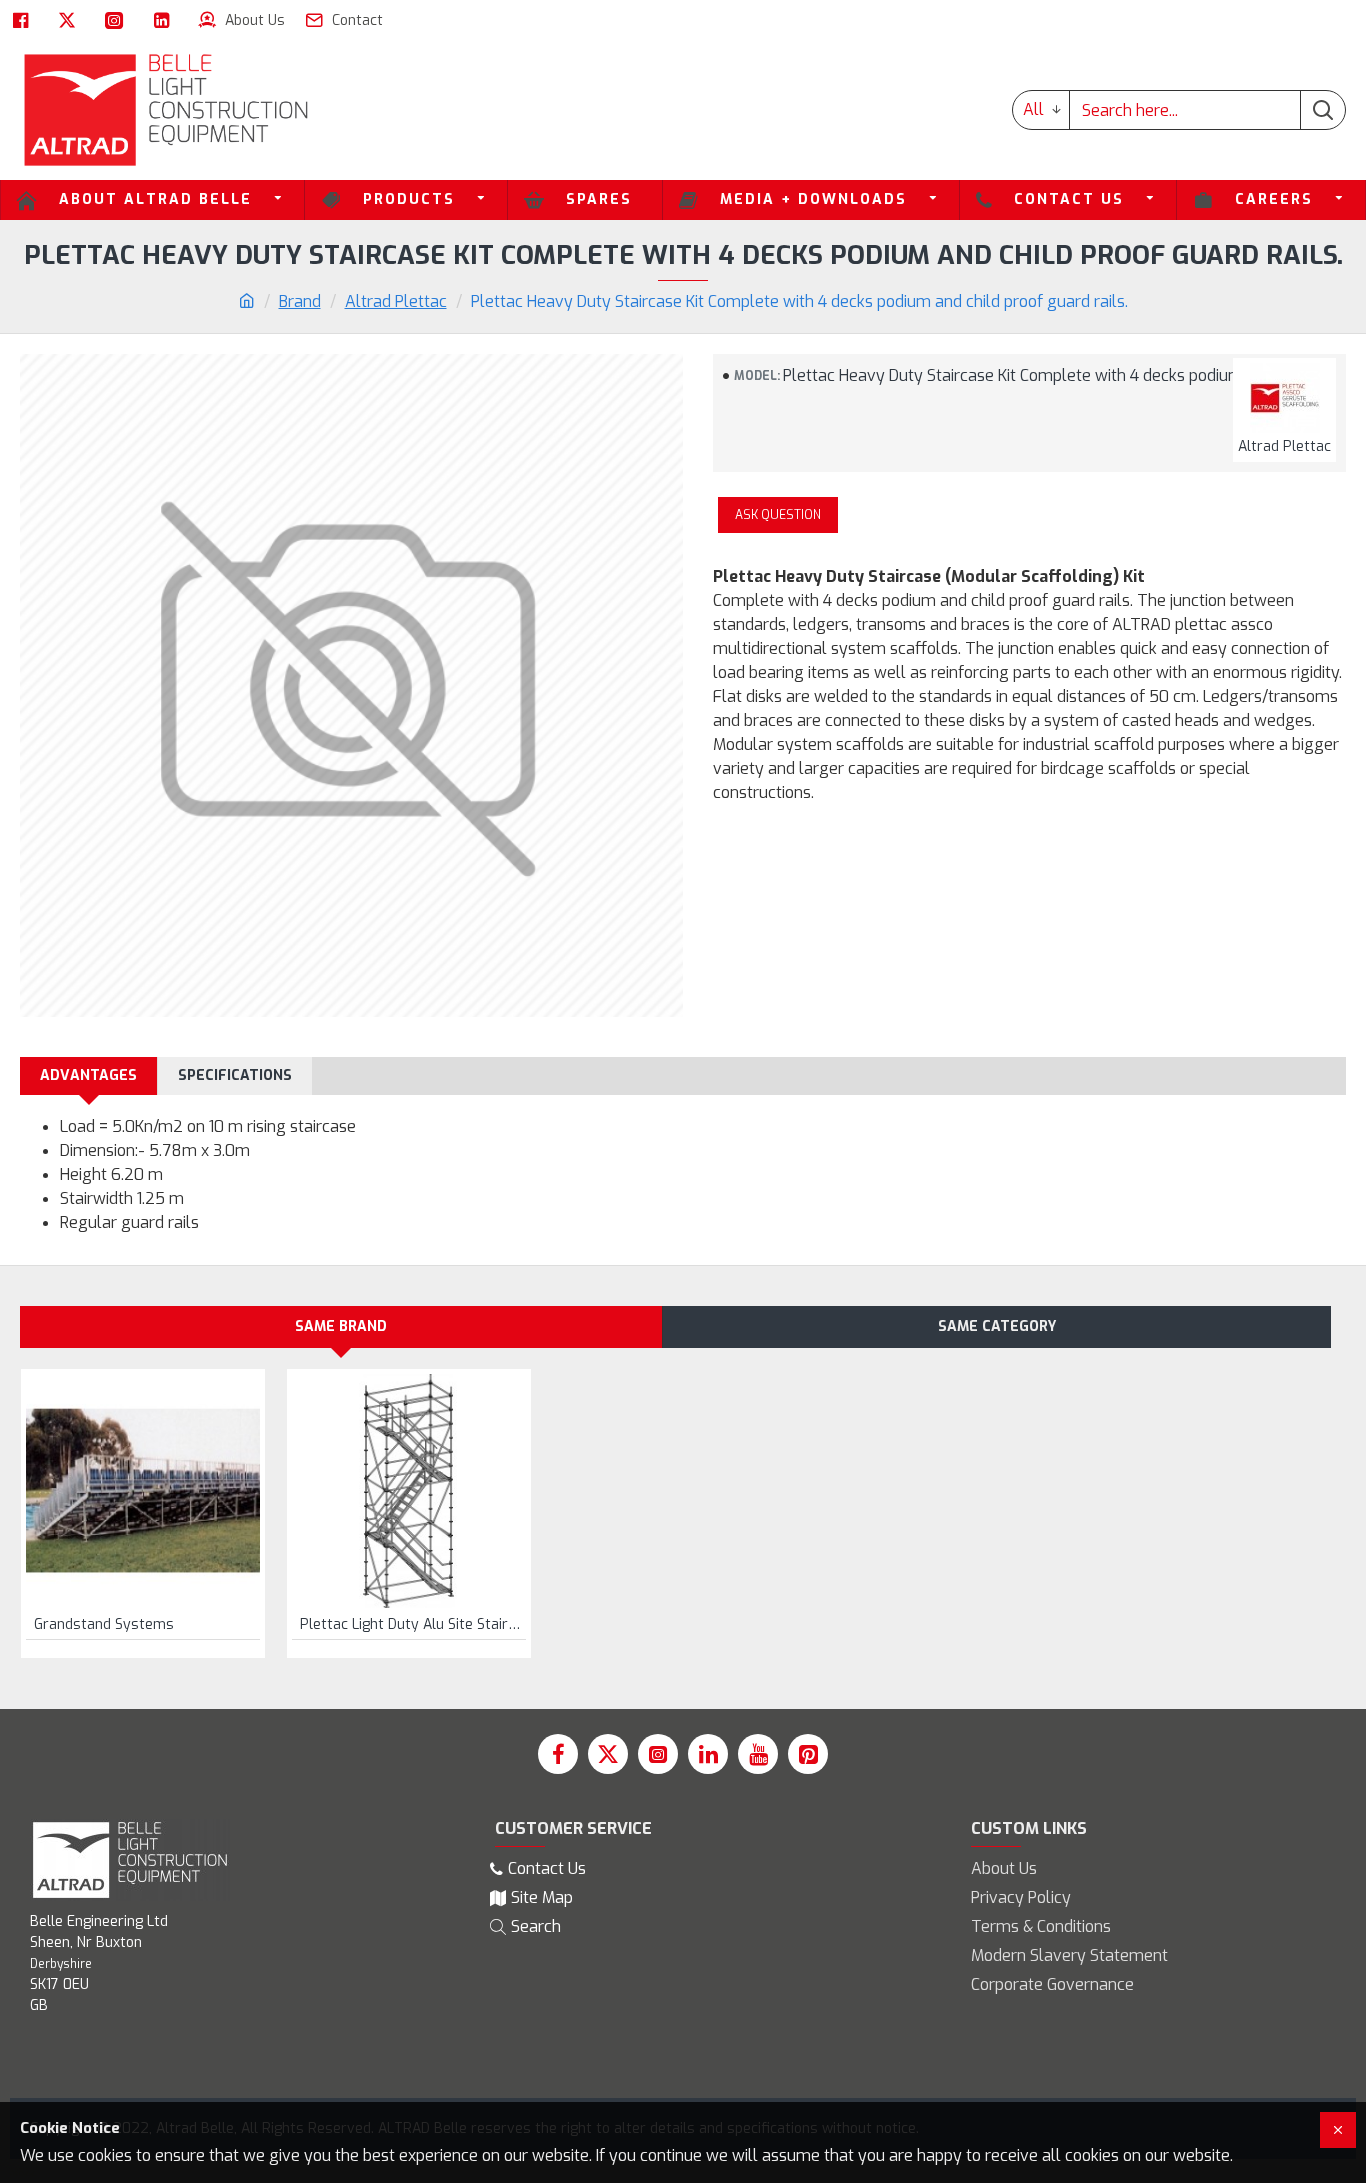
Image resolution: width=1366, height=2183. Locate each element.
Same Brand (341, 1326)
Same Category (997, 1326)
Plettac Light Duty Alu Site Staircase (413, 1625)
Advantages (88, 1075)
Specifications (235, 1075)
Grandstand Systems (104, 1625)
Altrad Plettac (396, 301)
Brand (300, 301)
